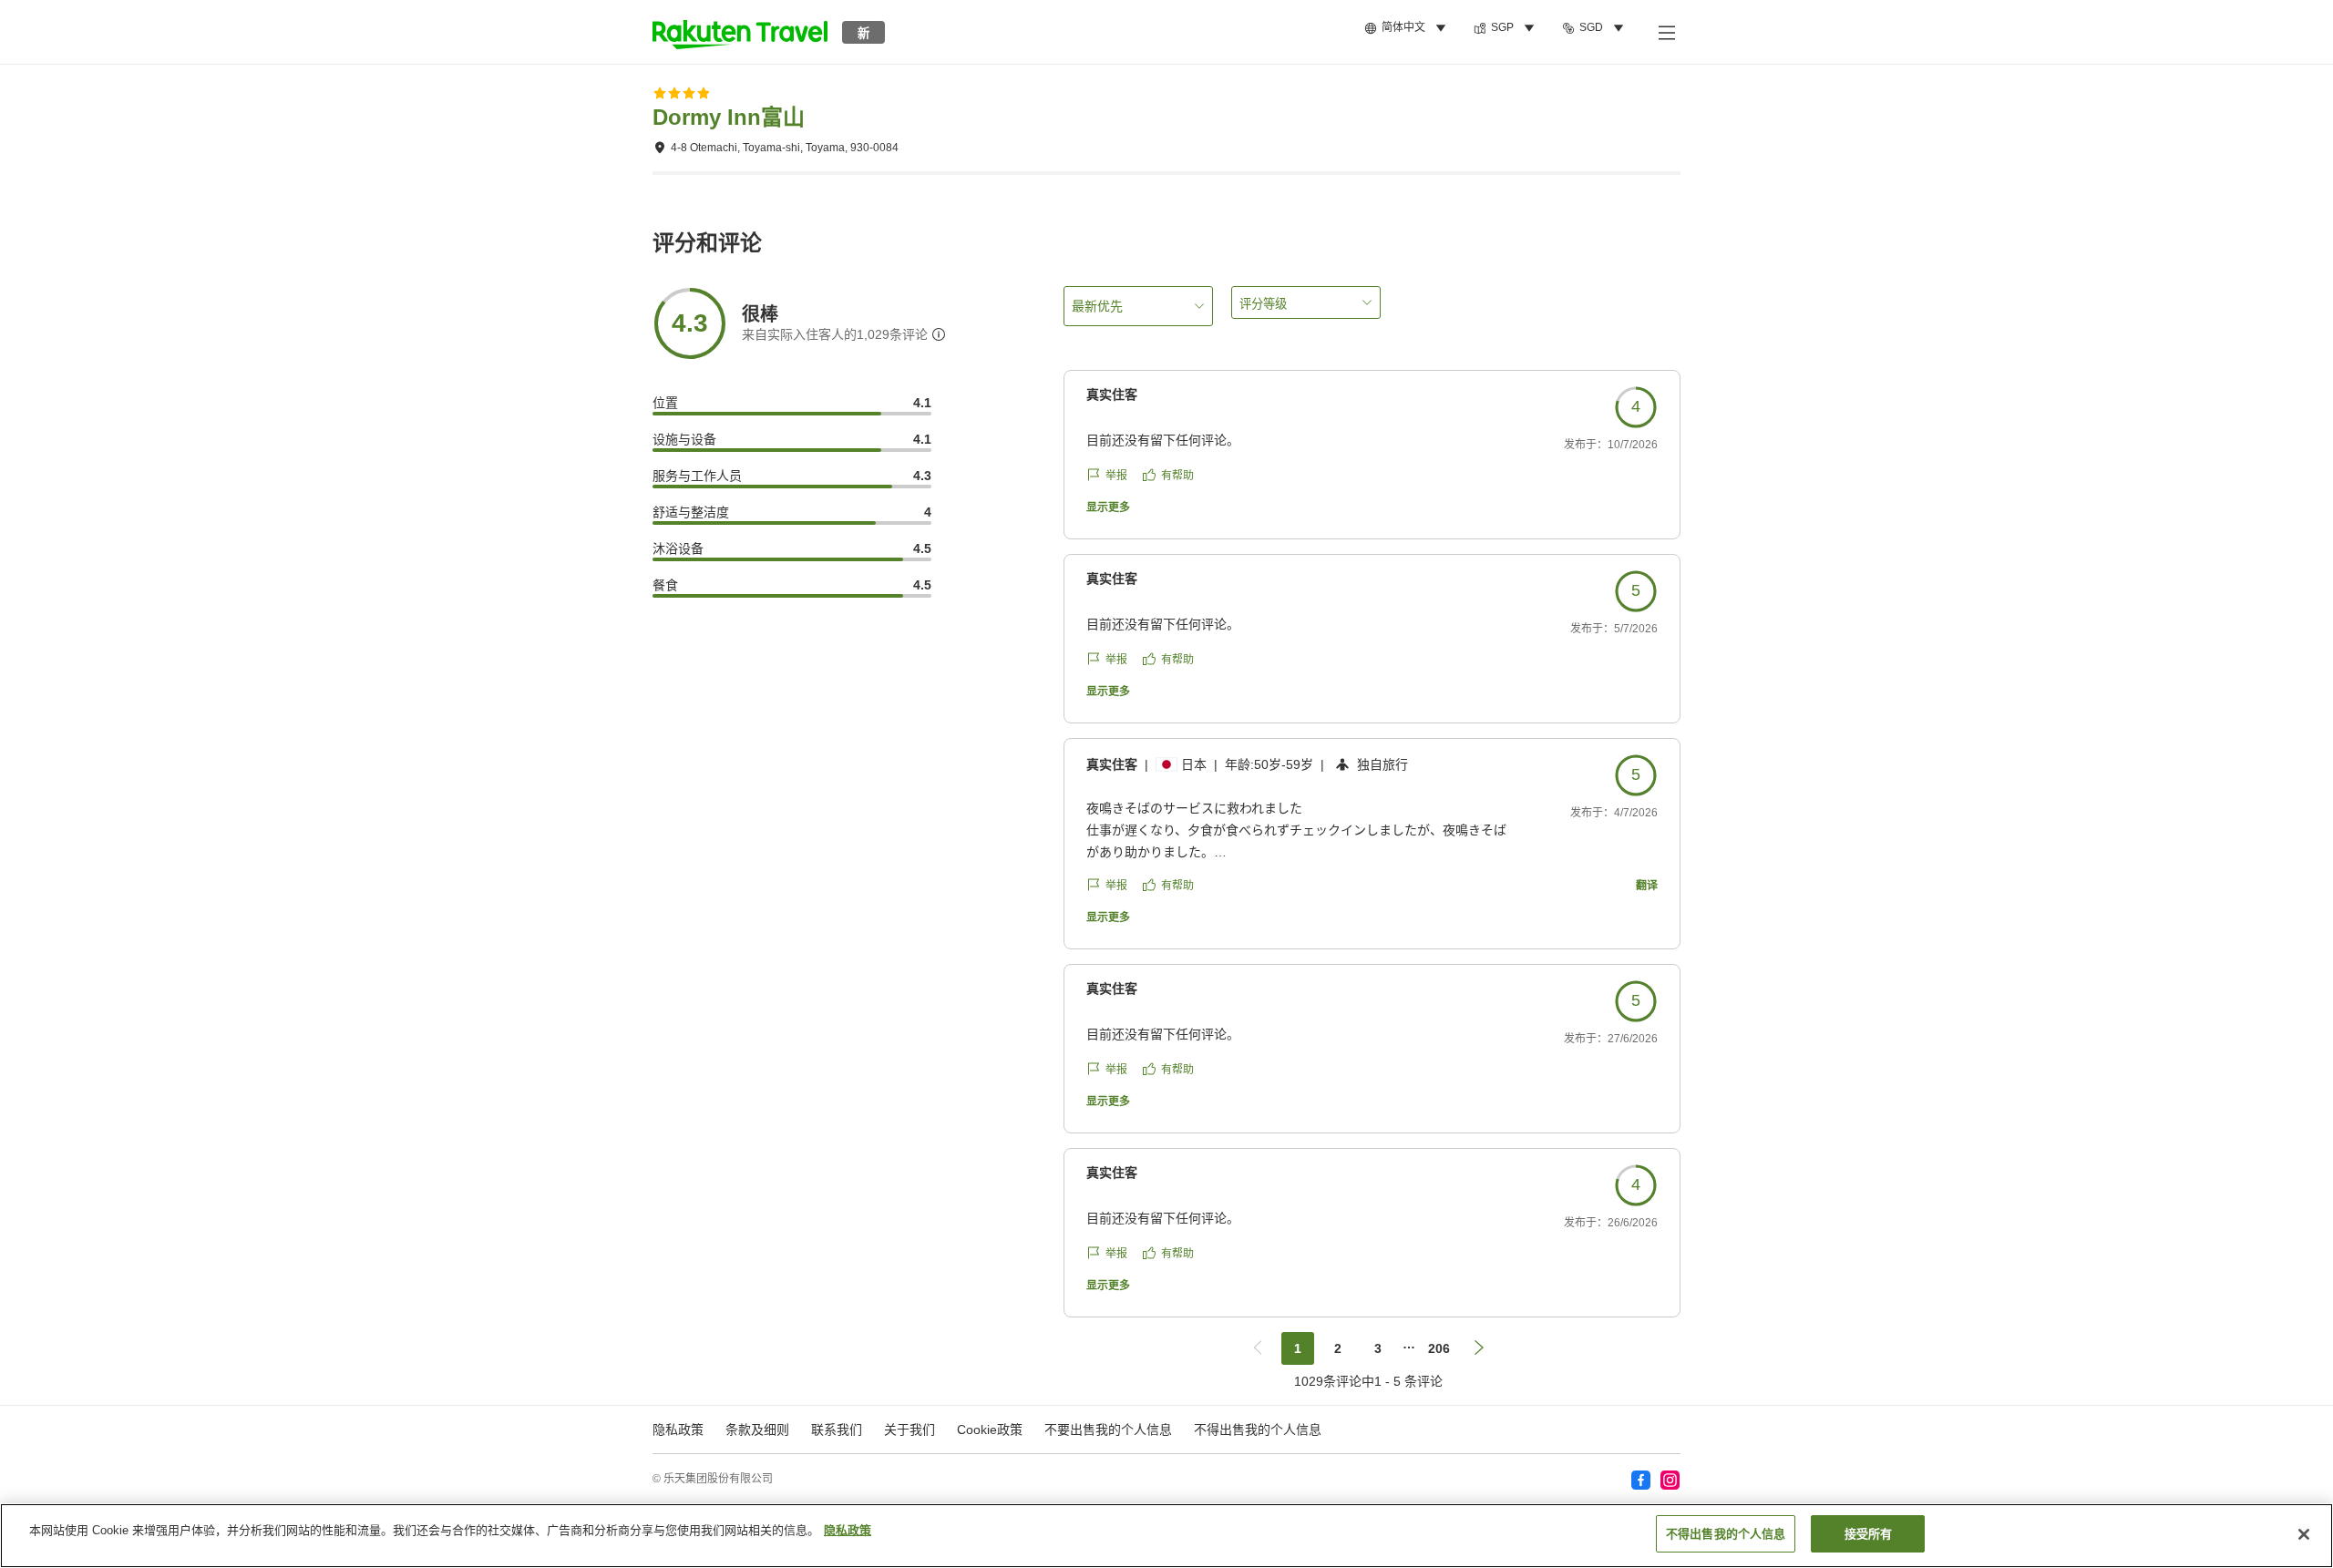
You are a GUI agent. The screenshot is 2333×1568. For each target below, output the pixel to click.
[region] (1166, 1536)
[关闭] (2304, 1534)
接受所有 (1869, 1534)
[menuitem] (1408, 28)
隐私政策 (848, 1530)
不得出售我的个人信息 (1258, 1430)
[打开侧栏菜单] (1666, 32)
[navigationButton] (1258, 1348)
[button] (740, 32)
